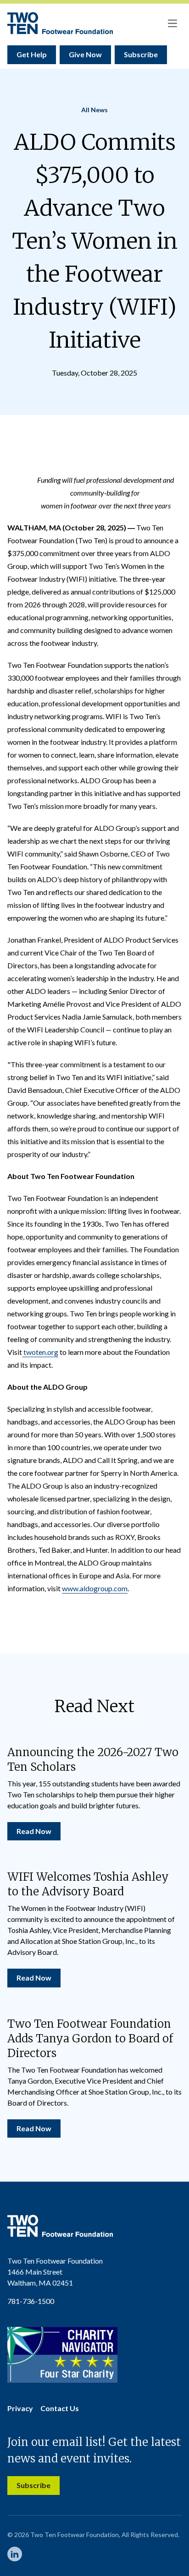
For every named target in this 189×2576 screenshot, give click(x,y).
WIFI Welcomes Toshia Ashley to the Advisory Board (88, 1884)
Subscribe (141, 54)
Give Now (85, 54)
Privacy (20, 2408)
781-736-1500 (31, 2301)
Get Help (32, 54)
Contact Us (60, 2408)
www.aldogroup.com (95, 1588)
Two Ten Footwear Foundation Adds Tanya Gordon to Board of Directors (90, 2038)
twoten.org (40, 1352)
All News (94, 110)
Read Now (34, 1831)
